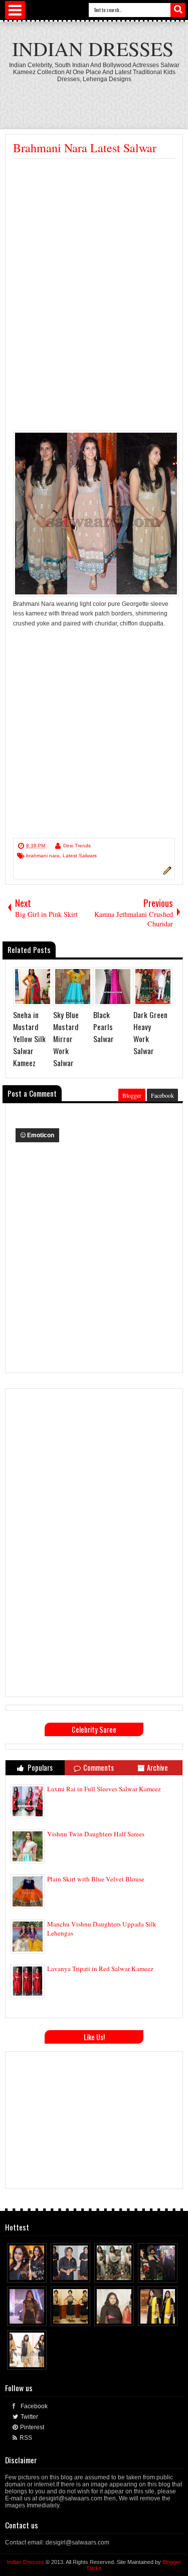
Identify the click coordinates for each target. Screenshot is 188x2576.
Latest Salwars (80, 856)
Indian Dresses (93, 48)
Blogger (132, 1095)
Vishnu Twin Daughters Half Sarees (96, 1834)
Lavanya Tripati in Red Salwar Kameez (100, 1969)
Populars (39, 1767)
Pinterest (32, 2427)
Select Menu (15, 10)
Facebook (162, 1095)
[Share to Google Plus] (40, 2273)
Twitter (29, 2417)
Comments (99, 1767)
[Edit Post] (166, 873)
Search (178, 10)
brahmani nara (43, 856)
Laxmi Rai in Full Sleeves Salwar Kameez (104, 1789)
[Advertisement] (97, 234)
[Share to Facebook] (21, 2273)
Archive (157, 1767)
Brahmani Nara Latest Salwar (85, 148)
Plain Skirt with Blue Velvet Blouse (96, 1879)
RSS (26, 2438)
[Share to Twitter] (30, 2273)
